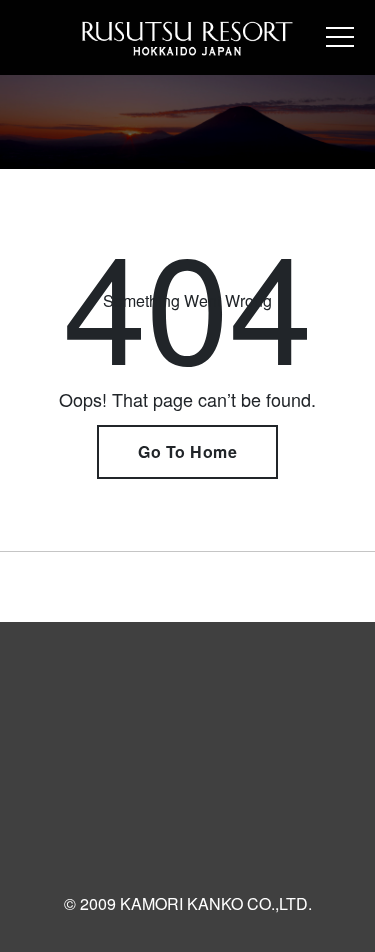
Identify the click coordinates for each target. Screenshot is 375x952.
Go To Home (187, 451)
